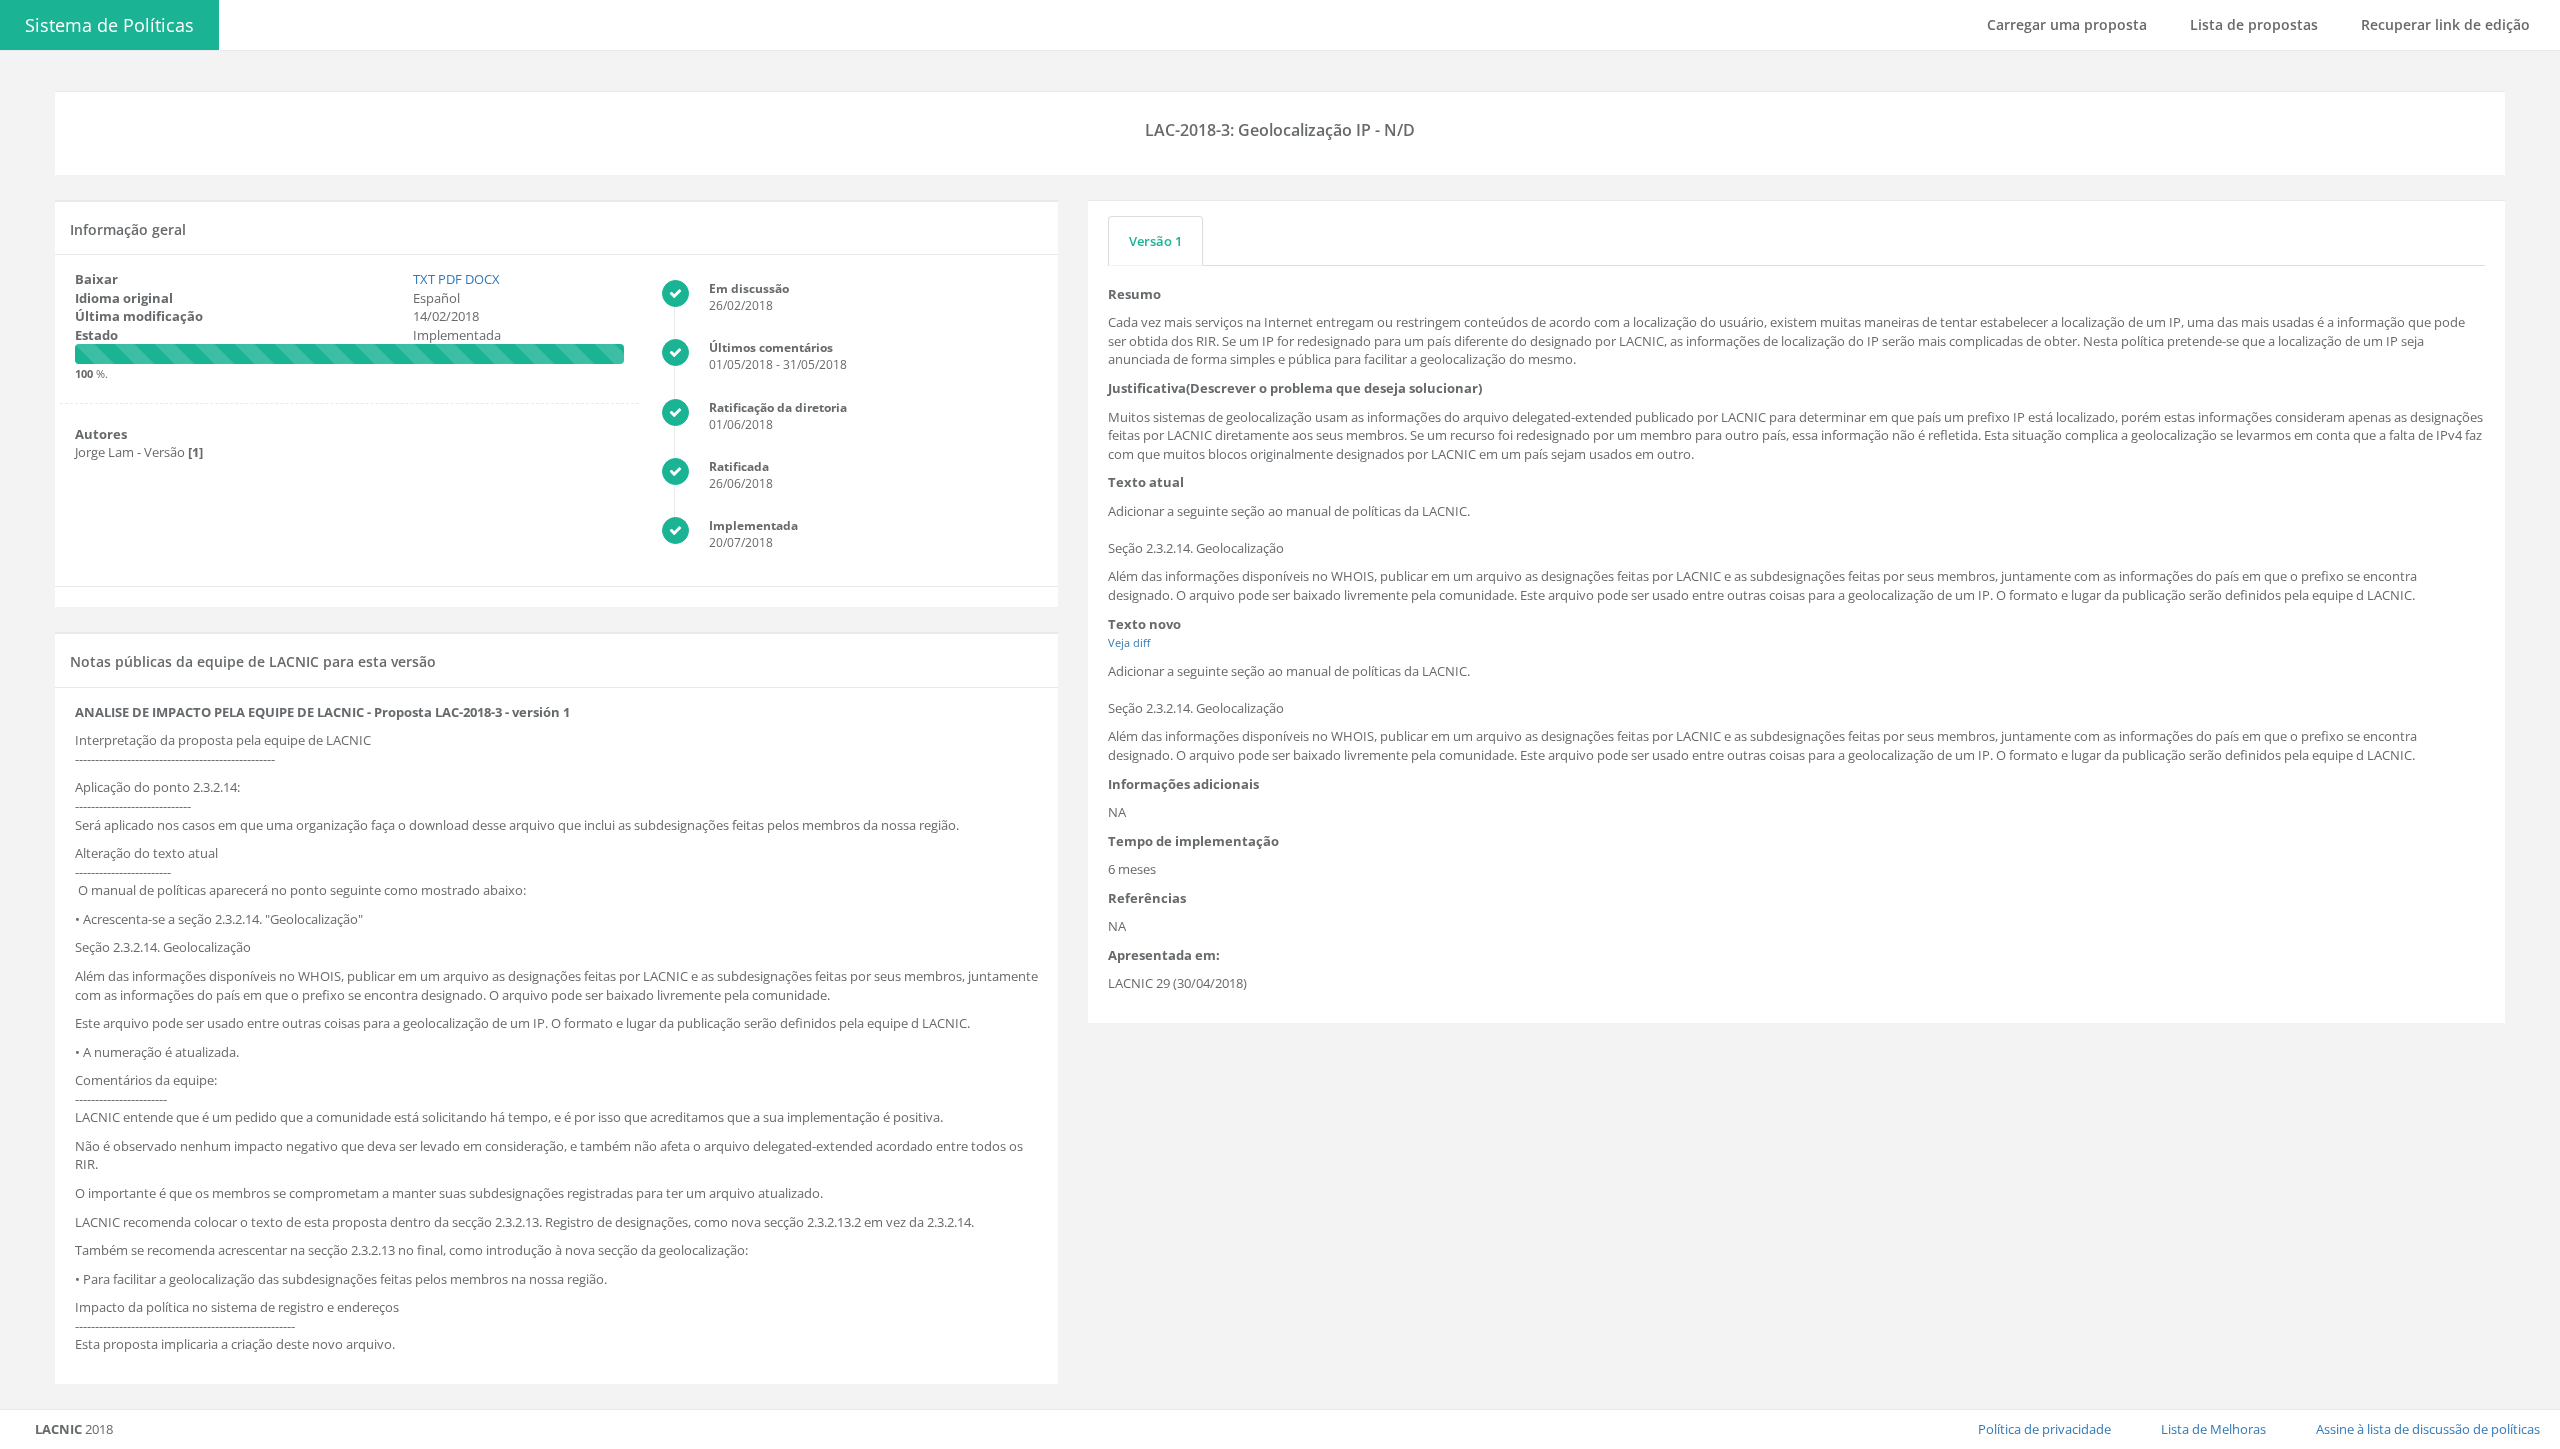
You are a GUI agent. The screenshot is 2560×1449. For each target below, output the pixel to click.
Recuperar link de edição (2445, 24)
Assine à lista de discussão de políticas (2428, 1429)
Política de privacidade (2044, 1429)
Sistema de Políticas (109, 25)
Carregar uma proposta (2067, 24)
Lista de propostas (2254, 24)
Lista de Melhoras (2213, 1429)
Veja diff (1129, 642)
